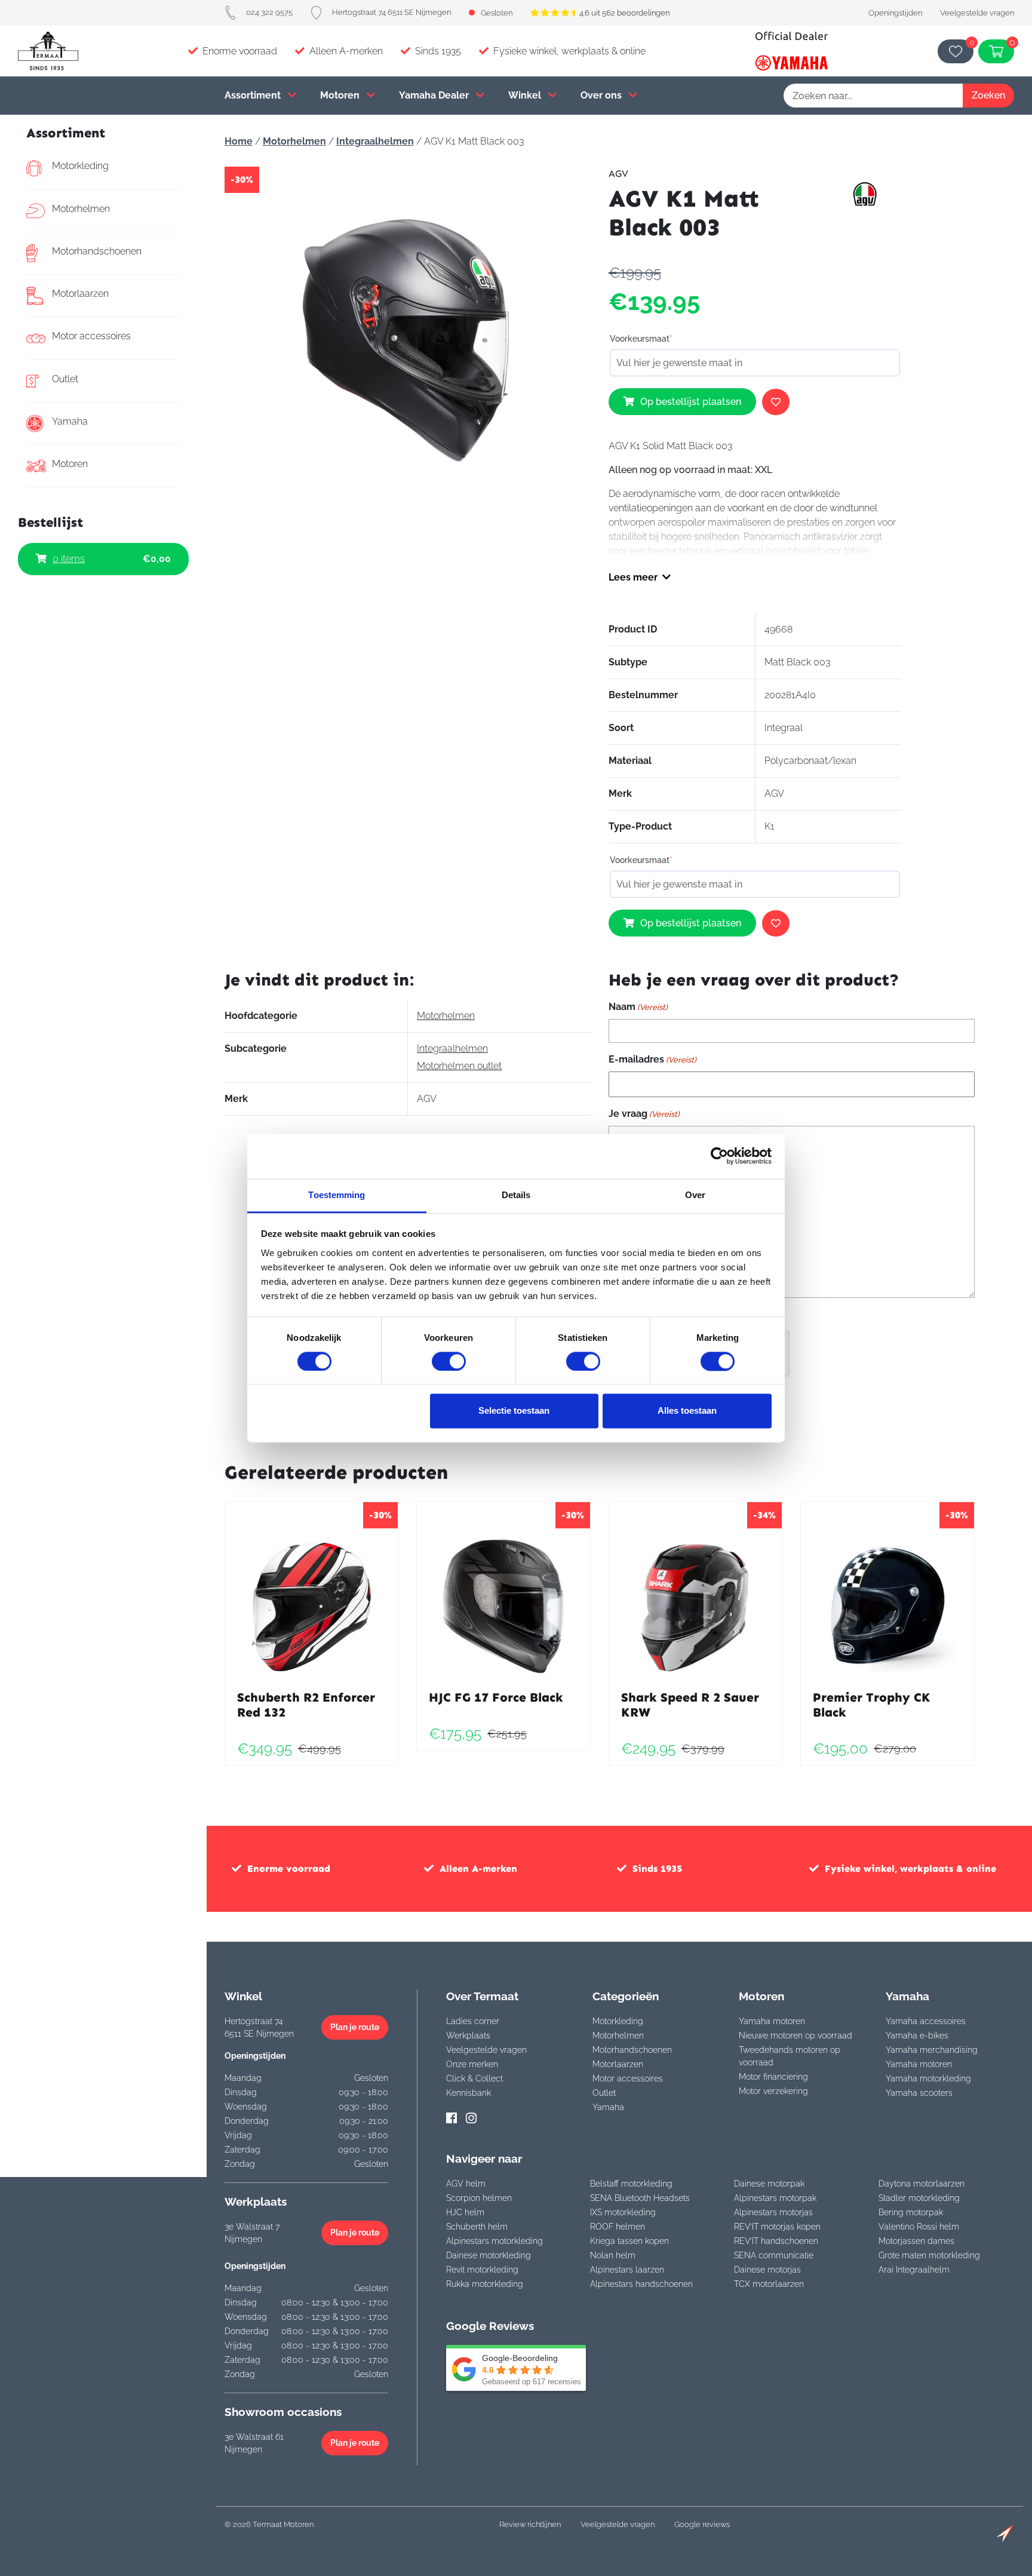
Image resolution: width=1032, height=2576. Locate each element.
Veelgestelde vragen (977, 13)
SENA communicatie (774, 2255)
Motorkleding (80, 166)
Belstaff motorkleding (631, 2184)
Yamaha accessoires (926, 2021)
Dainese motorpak (769, 2184)
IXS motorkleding (623, 2212)
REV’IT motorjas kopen (777, 2227)
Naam (638, 1007)
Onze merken (472, 2064)
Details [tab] (516, 1195)
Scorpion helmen (479, 2198)
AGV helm (466, 2184)
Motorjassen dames (916, 2241)
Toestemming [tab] (337, 1195)
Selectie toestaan (514, 1411)
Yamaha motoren (772, 2021)
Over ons (602, 95)
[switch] (449, 1361)
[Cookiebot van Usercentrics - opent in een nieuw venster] (719, 1156)
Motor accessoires (91, 336)
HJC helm (465, 2212)
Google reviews (702, 2524)
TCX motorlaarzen (769, 2284)
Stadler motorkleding (919, 2198)
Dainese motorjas (767, 2270)
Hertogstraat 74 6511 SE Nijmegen (391, 12)
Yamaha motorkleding (928, 2078)
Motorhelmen (81, 209)
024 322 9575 (269, 12)
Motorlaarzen (80, 294)
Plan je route (355, 2027)
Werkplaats (468, 2035)
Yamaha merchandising (932, 2050)
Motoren (341, 95)
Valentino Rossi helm (919, 2227)
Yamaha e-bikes (917, 2035)
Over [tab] (695, 1195)
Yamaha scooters (919, 2093)
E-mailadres (652, 1059)
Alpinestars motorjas (773, 2212)
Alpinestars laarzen (627, 2270)
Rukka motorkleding (485, 2284)
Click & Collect (474, 2078)
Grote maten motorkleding (929, 2255)
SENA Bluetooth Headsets (640, 2198)
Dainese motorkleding (489, 2255)
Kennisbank (469, 2093)
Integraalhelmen (375, 141)
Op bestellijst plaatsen (691, 402)
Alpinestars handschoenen (641, 2284)
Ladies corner (473, 2021)
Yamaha (70, 421)
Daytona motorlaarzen (922, 2184)
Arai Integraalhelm (914, 2270)
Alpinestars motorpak (775, 2198)
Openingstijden (895, 13)
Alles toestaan (687, 1411)
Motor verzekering (773, 2091)
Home (239, 141)
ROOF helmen (618, 2227)
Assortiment (254, 95)
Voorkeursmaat (641, 339)
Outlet (65, 379)
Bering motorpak (911, 2212)
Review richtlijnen (530, 2524)
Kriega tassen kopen (629, 2241)
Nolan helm (613, 2255)
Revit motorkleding (482, 2270)
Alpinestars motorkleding (494, 2241)
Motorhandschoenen (97, 251)
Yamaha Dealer (435, 95)
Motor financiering (773, 2077)
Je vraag (644, 1114)
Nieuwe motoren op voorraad (795, 2035)
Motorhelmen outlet (459, 1066)
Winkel (526, 95)
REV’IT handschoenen (776, 2241)
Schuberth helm (477, 2227)
